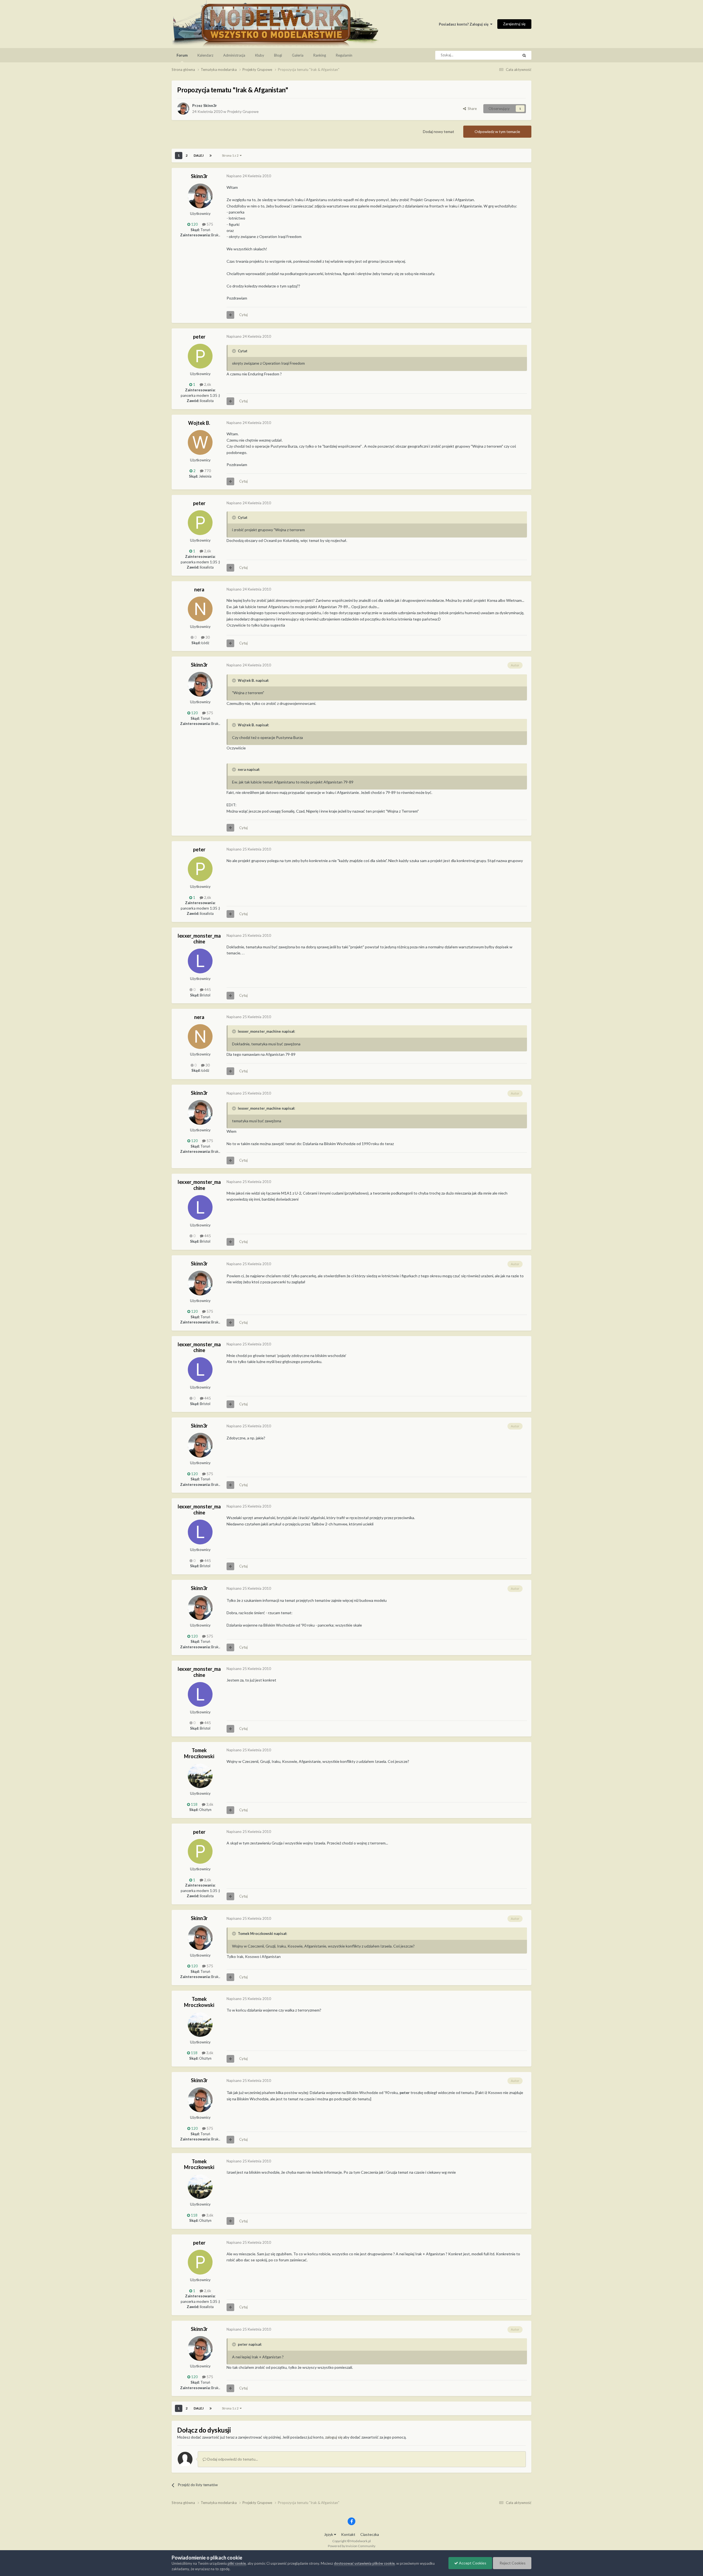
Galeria (298, 55)
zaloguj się (334, 2437)
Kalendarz (205, 55)
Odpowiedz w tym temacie (497, 131)
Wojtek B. (199, 423)
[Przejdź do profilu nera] (200, 609)
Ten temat (503, 55)
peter (199, 337)
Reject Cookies (512, 2563)
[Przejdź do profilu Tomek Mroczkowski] (200, 1776)
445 (207, 990)
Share (471, 109)
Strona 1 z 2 (231, 155)
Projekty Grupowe (243, 111)
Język (329, 2534)
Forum (182, 55)
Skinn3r (210, 105)
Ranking (320, 55)
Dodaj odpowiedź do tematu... (232, 2459)
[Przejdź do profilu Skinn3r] (183, 109)
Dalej (199, 155)
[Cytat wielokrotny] (230, 315)
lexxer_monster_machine (199, 939)
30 (207, 637)
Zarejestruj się (514, 24)
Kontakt (348, 2534)
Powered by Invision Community (352, 2546)
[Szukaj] (524, 55)
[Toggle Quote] (235, 351)
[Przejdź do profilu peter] (200, 356)
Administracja (234, 55)
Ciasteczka (370, 2534)
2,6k (207, 384)
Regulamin (344, 55)
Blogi (278, 55)
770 (207, 471)
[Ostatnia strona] (211, 156)
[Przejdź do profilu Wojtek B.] (200, 442)
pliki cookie (237, 2563)
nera (199, 589)
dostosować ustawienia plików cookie (364, 2563)
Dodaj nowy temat (439, 131)
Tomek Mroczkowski (199, 1753)
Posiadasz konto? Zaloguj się (465, 24)
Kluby (260, 55)
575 (209, 224)
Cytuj (243, 315)
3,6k (209, 1804)
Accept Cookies (472, 2563)
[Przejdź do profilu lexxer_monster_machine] (200, 961)
